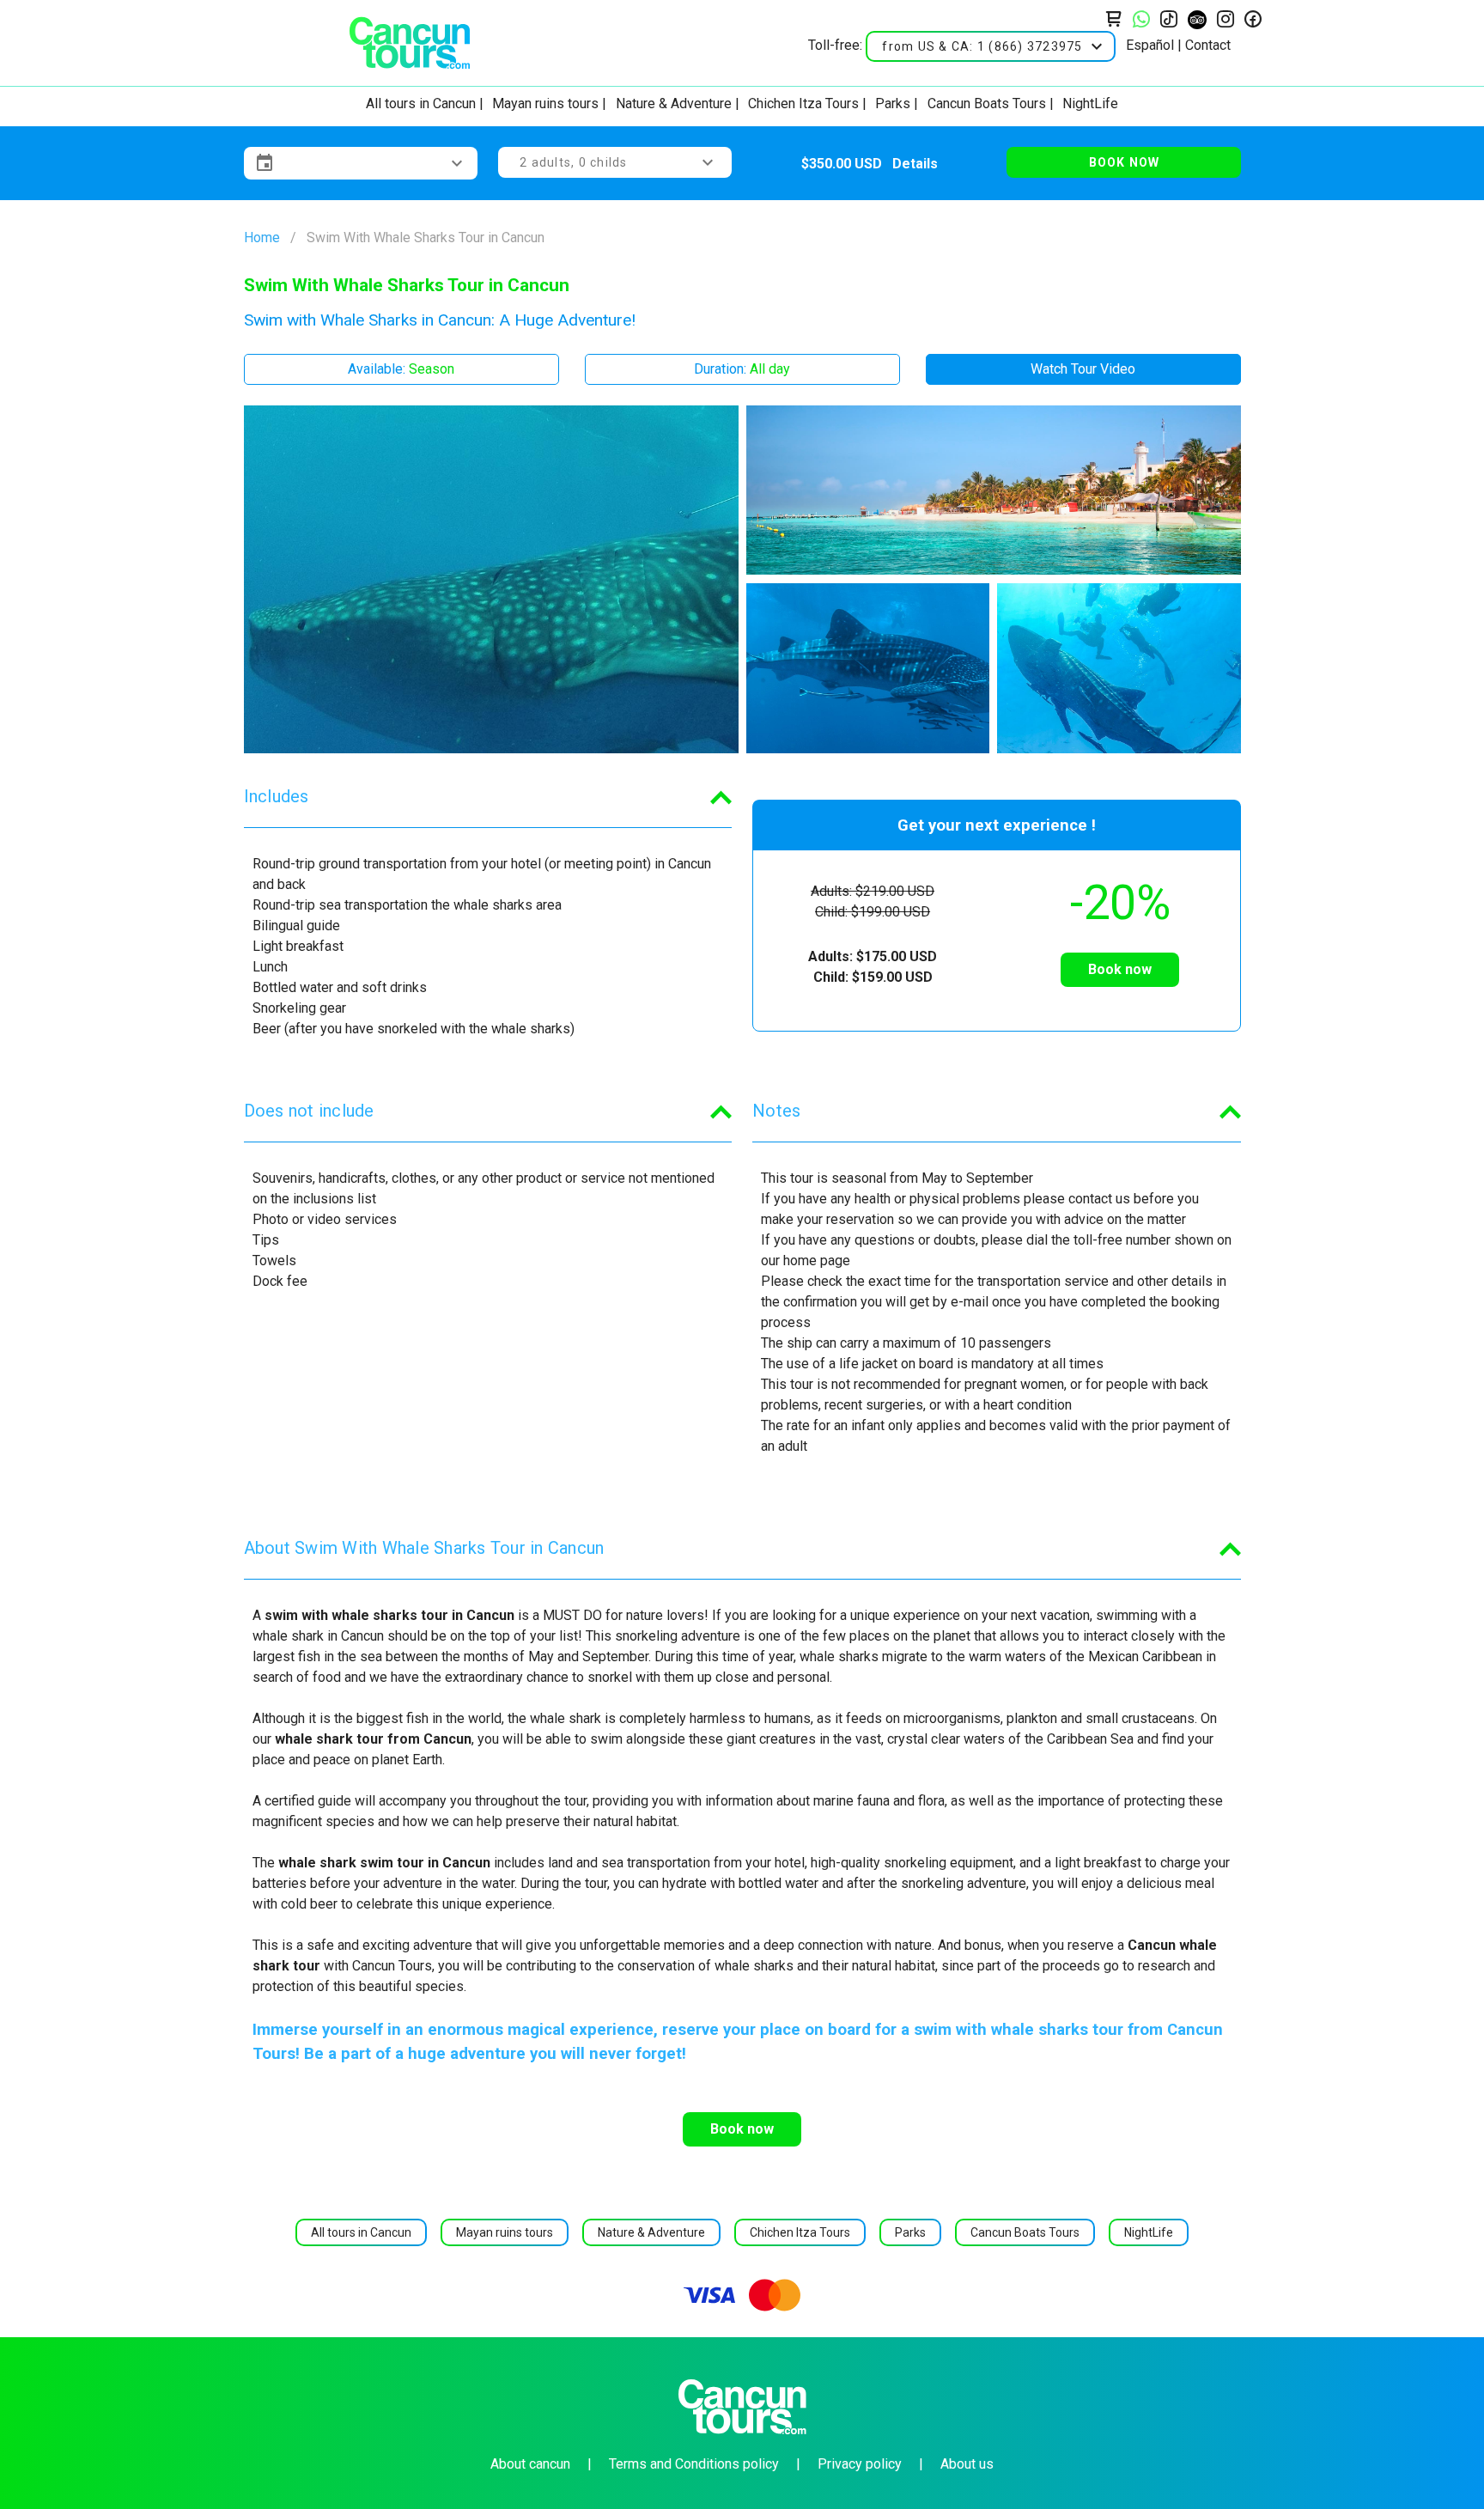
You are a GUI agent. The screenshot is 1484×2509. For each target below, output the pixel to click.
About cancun (530, 2464)
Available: (401, 369)
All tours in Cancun (421, 104)
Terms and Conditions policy (694, 2464)
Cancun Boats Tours (987, 104)
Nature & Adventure (674, 104)
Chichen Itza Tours (803, 104)
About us (967, 2464)
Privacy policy (860, 2464)
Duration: (742, 369)
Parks (893, 104)
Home (262, 238)
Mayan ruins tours (545, 104)
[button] (991, 46)
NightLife (1090, 104)
